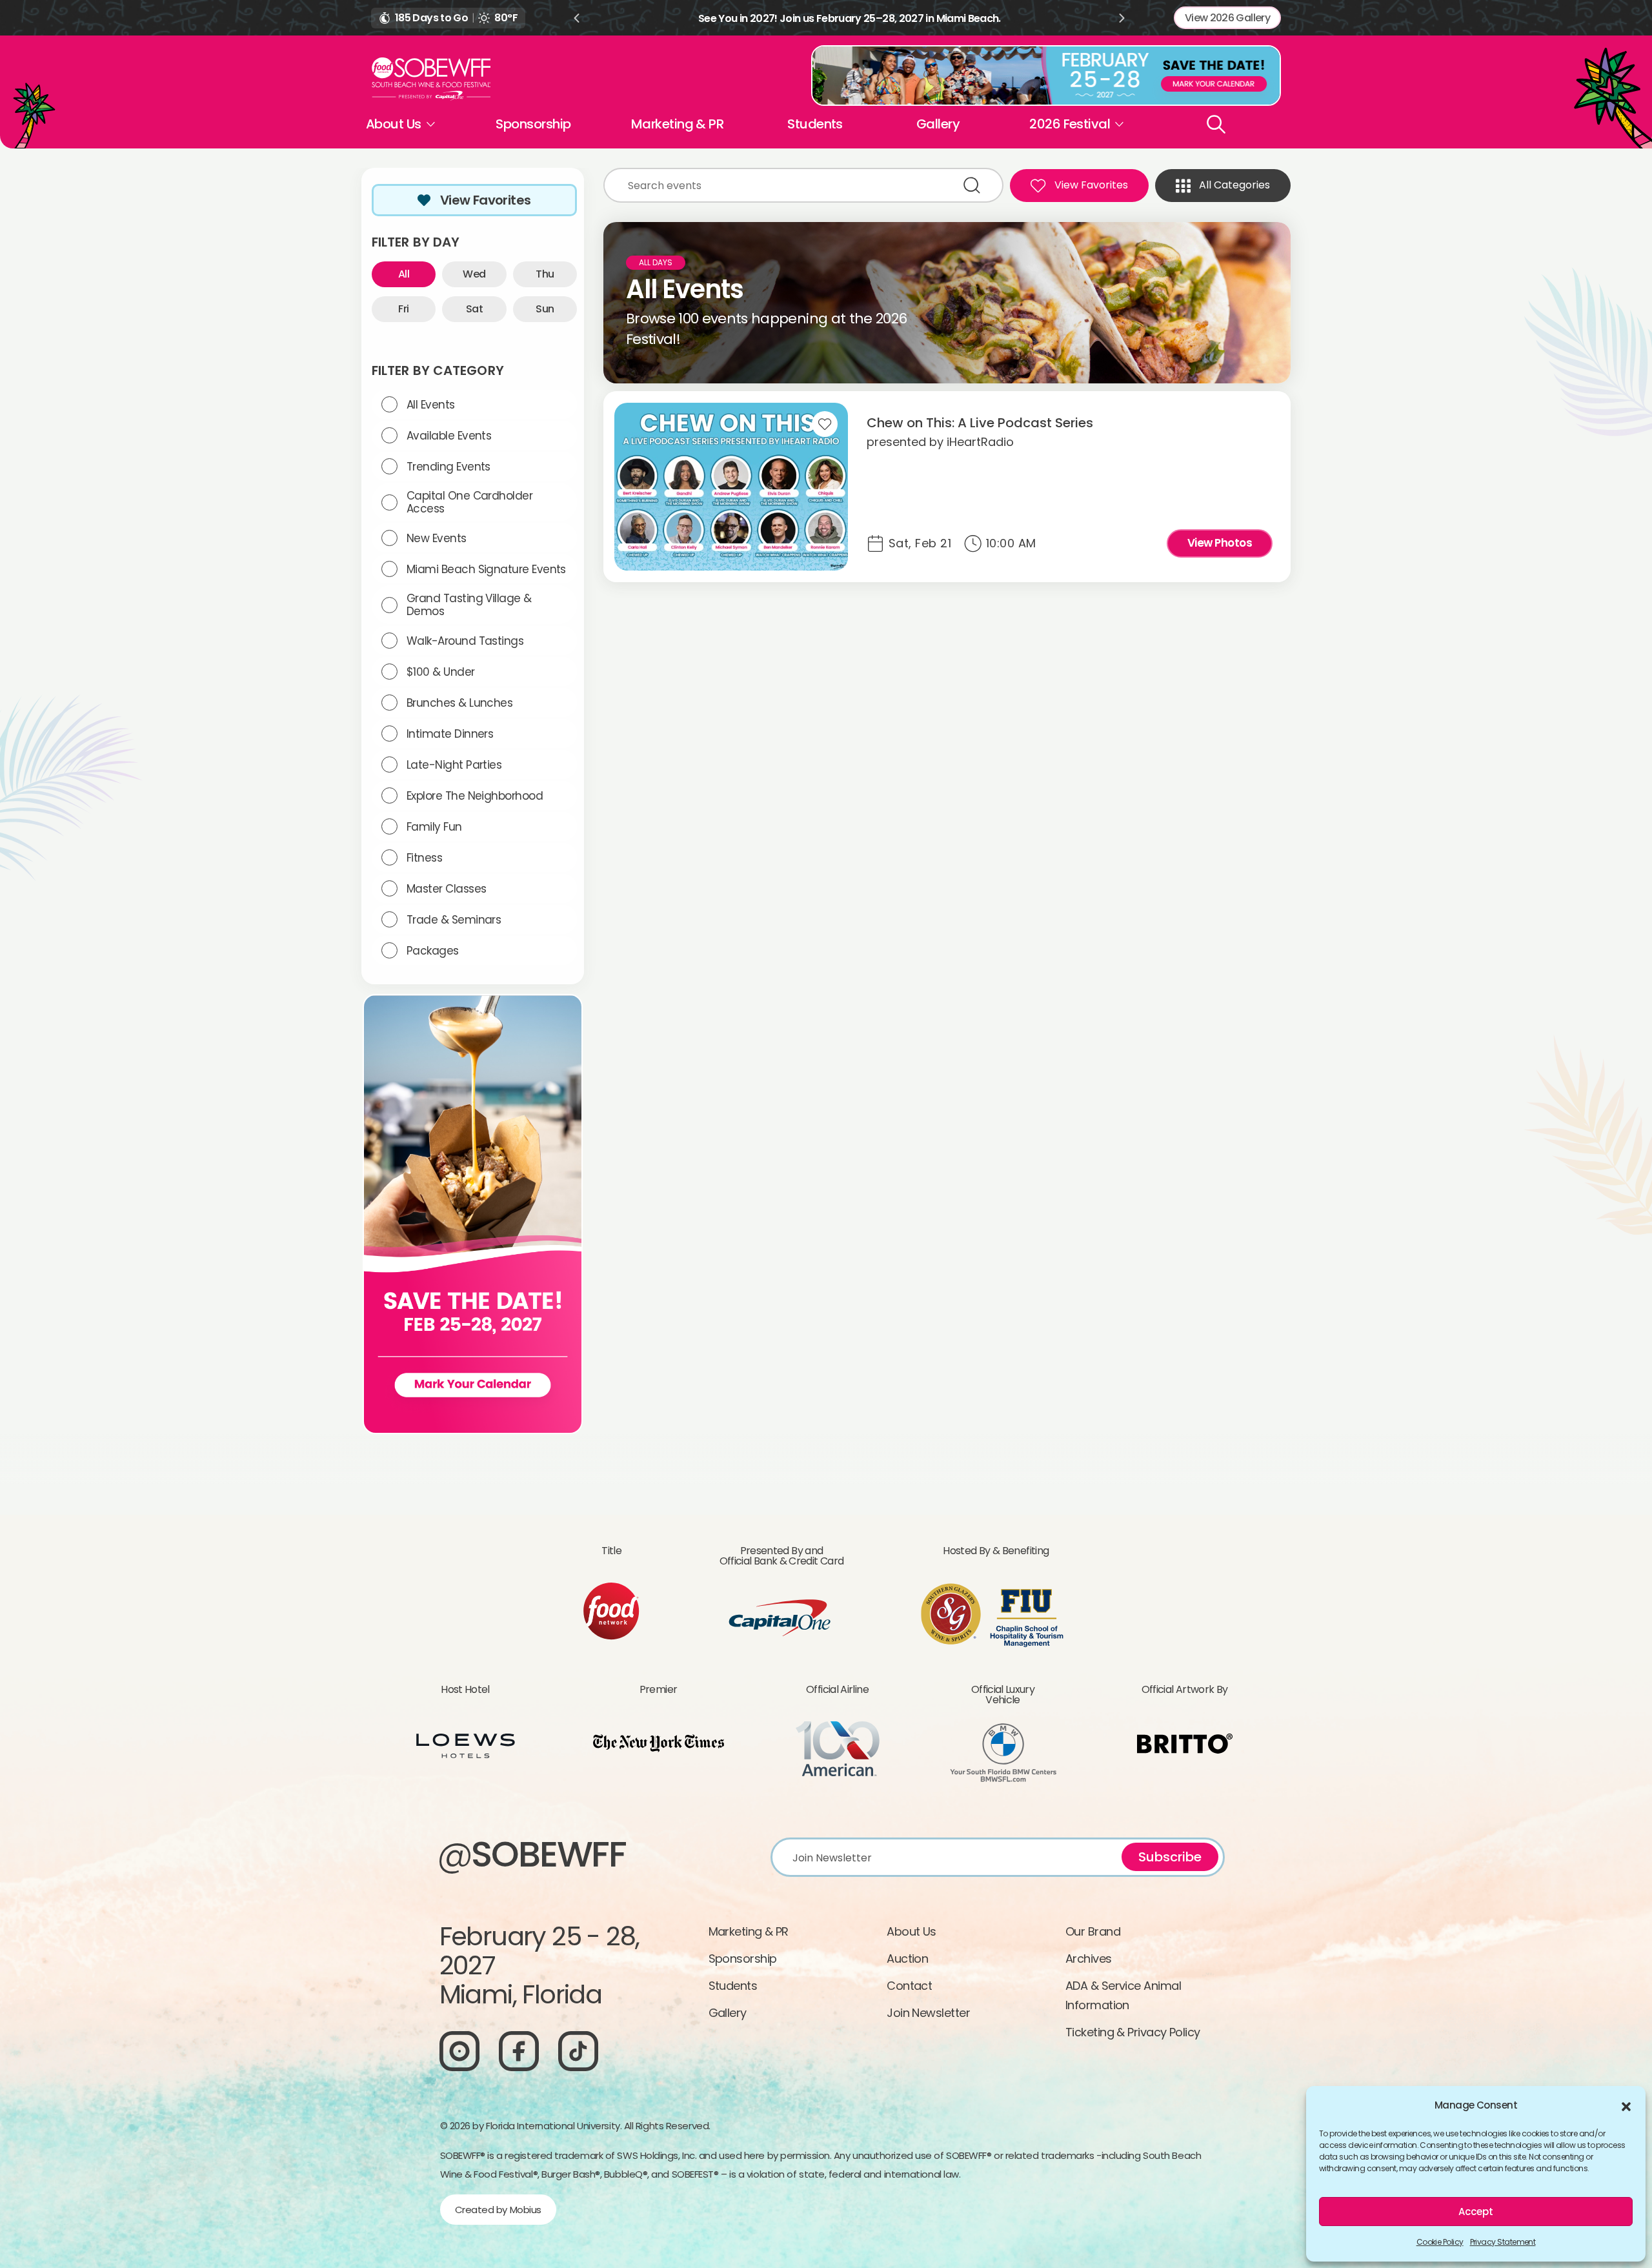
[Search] (1216, 124)
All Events (431, 405)
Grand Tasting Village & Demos (469, 605)
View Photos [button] (1220, 543)
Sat (474, 309)
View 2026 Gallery (1227, 18)
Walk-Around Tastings (465, 641)
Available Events (449, 436)
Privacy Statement (1503, 2242)
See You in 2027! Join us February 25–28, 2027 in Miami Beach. (850, 18)
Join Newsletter (928, 2013)
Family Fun (434, 827)
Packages (433, 951)
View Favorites (486, 200)
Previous (576, 18)
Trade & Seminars (454, 920)
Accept (1476, 2212)
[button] (1626, 2105)
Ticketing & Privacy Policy (1133, 2032)
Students (815, 124)
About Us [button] (394, 124)
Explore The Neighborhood (475, 796)
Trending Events (448, 467)
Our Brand (1093, 1931)
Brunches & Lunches (459, 703)
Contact (909, 1986)
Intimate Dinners (450, 734)
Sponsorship (533, 124)
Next (1122, 18)
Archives (1089, 1959)
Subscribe (1170, 1857)
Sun (545, 309)
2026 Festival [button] (1070, 124)
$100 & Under (441, 672)
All (404, 274)
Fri (403, 309)
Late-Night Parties (454, 765)
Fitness (424, 858)
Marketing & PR (677, 124)
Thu (545, 274)
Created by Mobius (498, 2210)
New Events (437, 538)
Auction (907, 1959)
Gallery (938, 124)
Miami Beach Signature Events (486, 569)
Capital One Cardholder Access (469, 502)
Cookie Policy (1440, 2242)
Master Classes (446, 889)
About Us (912, 1931)
